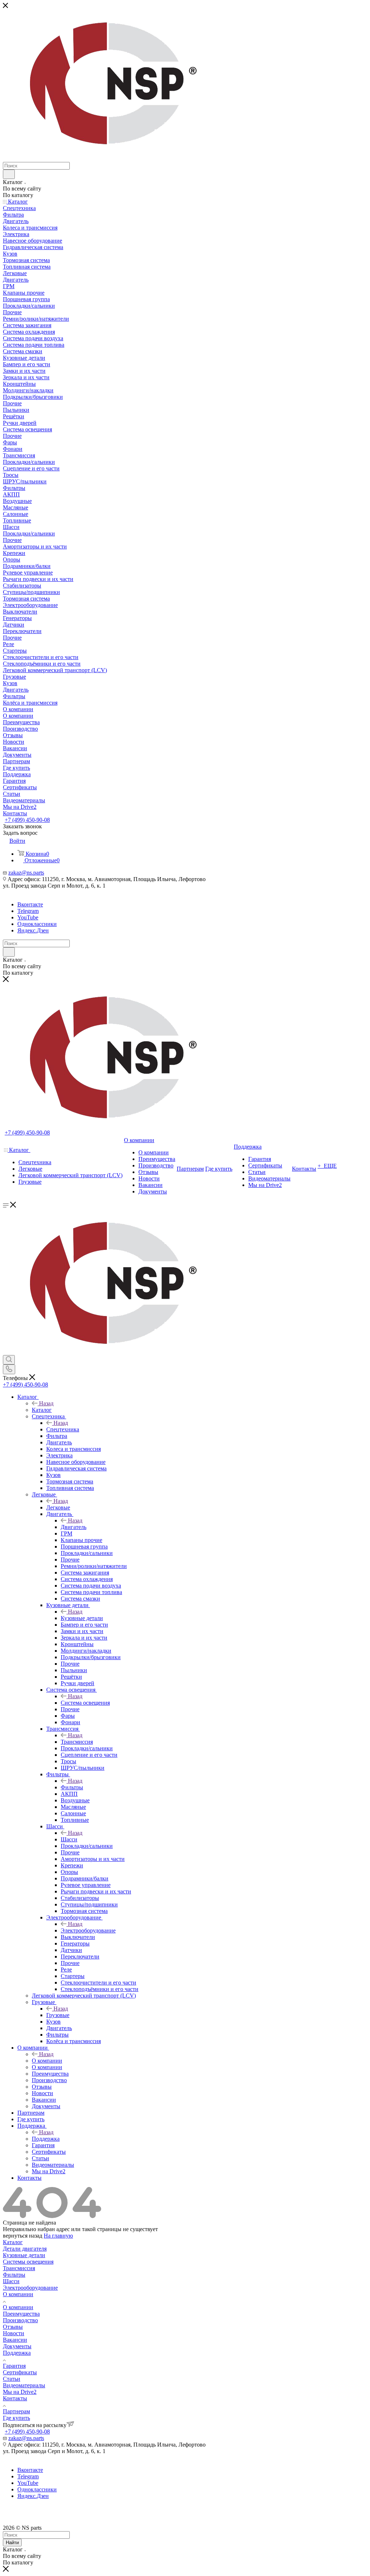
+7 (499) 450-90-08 (27, 820)
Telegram (28, 911)
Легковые (58, 1507)
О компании (47, 2061)
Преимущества (21, 2314)
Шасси (69, 1839)
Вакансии (15, 2340)
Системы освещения (28, 2262)
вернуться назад (23, 2236)
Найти (12, 2543)
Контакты (15, 2398)
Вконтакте (30, 904)
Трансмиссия (77, 1742)
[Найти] (9, 174)
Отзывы (13, 2327)
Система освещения (85, 1703)
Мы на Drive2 (20, 2392)
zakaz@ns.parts (26, 873)
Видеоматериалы (24, 2385)
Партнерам (16, 2411)
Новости (14, 2333)
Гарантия (14, 2366)
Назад (46, 1403)
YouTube (28, 917)
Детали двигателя (25, 2249)
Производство (20, 2320)
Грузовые (58, 2015)
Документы (17, 2346)
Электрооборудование (88, 1930)
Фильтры (72, 1787)
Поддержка (46, 2139)
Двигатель (74, 1527)
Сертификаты (20, 2372)
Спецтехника (63, 1429)
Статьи (12, 2379)
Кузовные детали (82, 1618)
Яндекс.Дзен (33, 930)
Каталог (42, 1410)
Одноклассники (37, 924)
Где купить (16, 2418)
